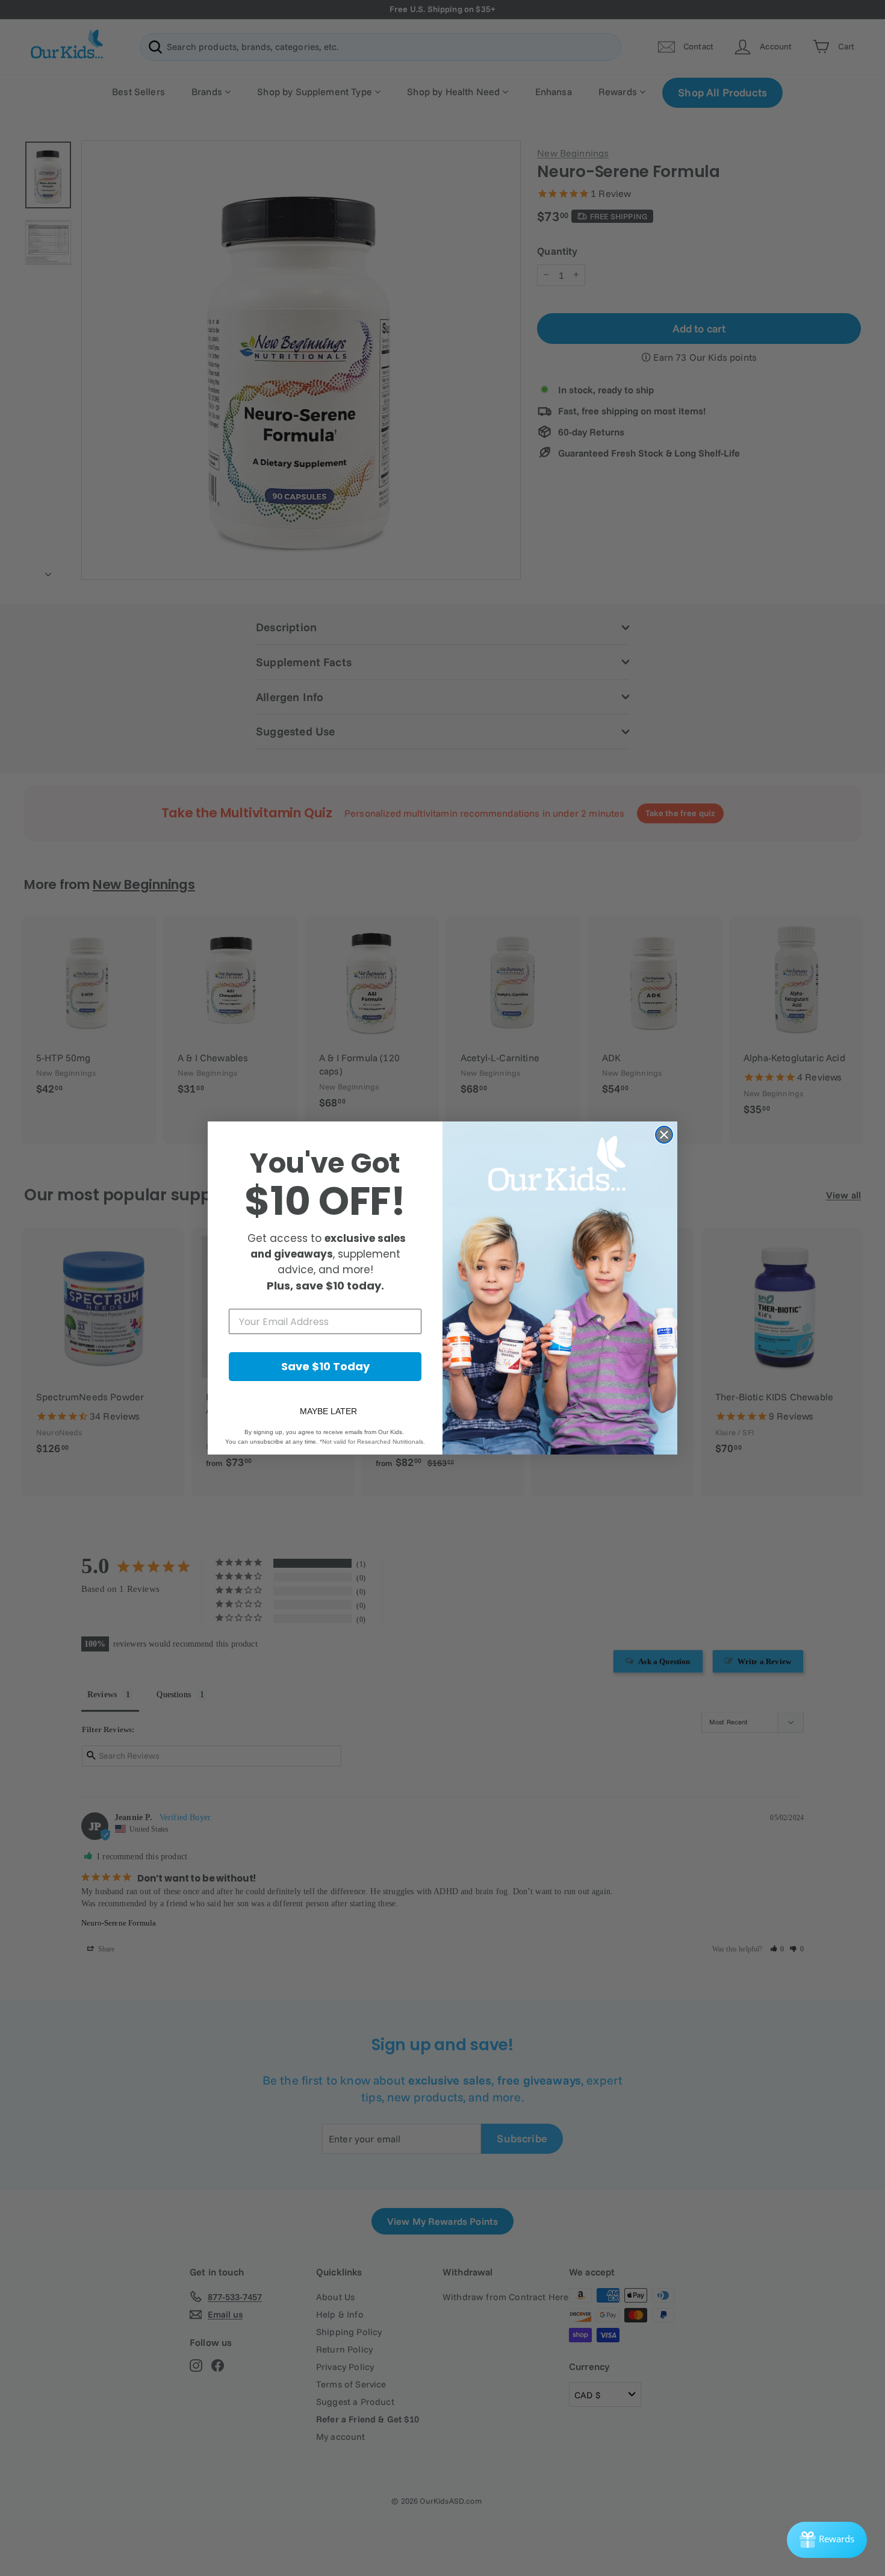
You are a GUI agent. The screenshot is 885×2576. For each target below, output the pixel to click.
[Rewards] (827, 2540)
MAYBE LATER (328, 1411)
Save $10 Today (325, 1366)
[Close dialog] (664, 1135)
